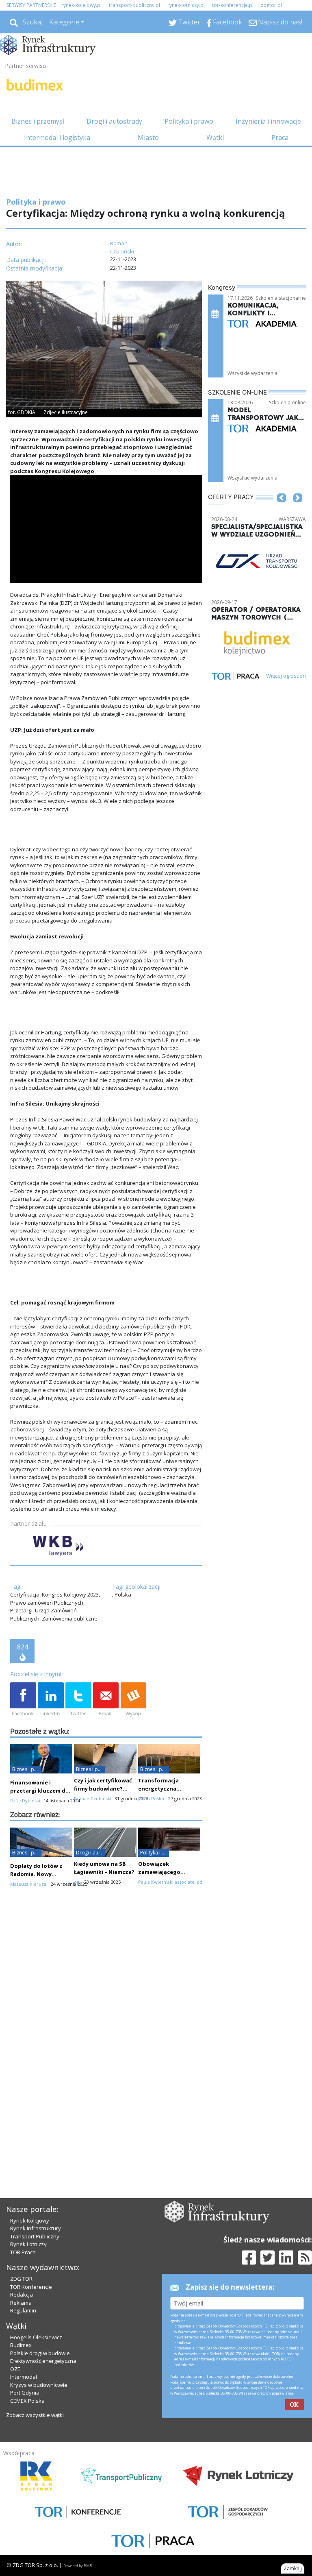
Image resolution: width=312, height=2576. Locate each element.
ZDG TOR (21, 2279)
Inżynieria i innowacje (268, 121)
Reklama (21, 2303)
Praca (280, 137)
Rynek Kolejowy (30, 2220)
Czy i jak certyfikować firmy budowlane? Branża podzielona (103, 1789)
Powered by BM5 (78, 2566)
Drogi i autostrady (114, 121)
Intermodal (24, 2377)
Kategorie (64, 22)
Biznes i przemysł (38, 121)
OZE (15, 2369)
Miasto (148, 137)
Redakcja (22, 2295)
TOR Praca (23, 2252)
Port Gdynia (25, 2393)
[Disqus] (106, 2037)
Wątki (215, 137)
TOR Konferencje (31, 2287)
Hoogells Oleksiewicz (36, 2337)
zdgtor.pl (271, 5)
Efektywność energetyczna (43, 2361)
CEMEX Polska (27, 2401)
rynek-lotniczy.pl (186, 5)
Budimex (21, 2345)
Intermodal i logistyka (57, 137)
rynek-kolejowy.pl (81, 5)
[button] (282, 510)
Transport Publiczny (35, 2236)
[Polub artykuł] (23, 1700)
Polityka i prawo (189, 121)
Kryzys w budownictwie (39, 2385)
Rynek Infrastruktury (36, 2228)
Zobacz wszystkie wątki (35, 2415)
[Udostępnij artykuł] (51, 1700)
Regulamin (23, 2310)
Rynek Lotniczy (28, 2244)
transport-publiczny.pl (134, 5)
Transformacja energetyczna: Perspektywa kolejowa (169, 1789)
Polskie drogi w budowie (40, 2353)
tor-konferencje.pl (233, 5)
